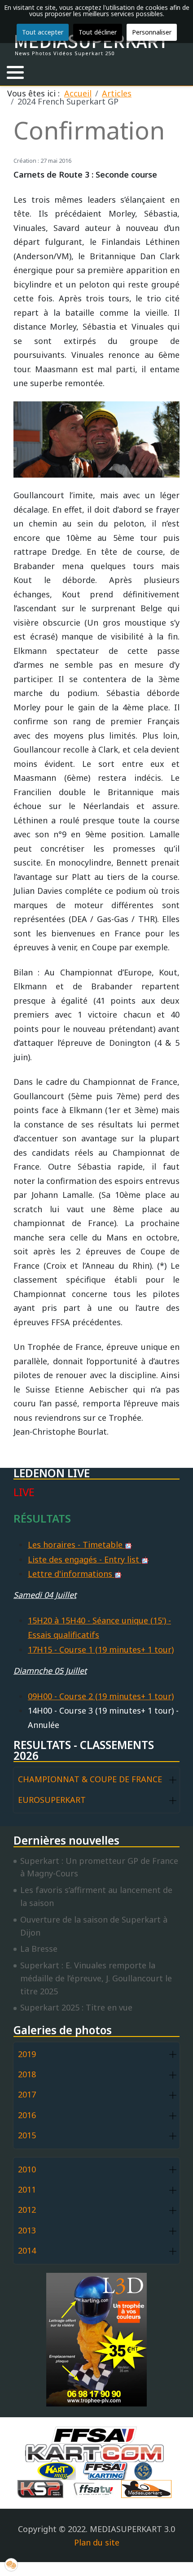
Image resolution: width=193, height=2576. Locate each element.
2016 (27, 2115)
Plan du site (97, 2542)
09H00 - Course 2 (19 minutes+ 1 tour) (101, 1696)
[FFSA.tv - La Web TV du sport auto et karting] (96, 2488)
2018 (27, 2074)
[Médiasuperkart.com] (149, 2488)
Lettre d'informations (71, 1574)
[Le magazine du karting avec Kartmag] (58, 2470)
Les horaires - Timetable (76, 1545)
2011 (27, 2189)
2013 (27, 2230)
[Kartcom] (97, 2452)
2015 (27, 2135)
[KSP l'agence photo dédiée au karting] (43, 2488)
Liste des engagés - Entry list (85, 1559)
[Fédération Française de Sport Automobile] (96, 2434)
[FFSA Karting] (107, 2470)
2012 (27, 2210)
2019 (27, 2054)
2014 (27, 2250)
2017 (27, 2094)
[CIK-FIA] (145, 2470)
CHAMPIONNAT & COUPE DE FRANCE (90, 1779)
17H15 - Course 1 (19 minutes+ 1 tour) (101, 1649)
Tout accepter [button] (43, 32)
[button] (15, 72)
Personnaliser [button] (152, 32)
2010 (27, 2169)
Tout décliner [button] (98, 32)
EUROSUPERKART (52, 1800)
